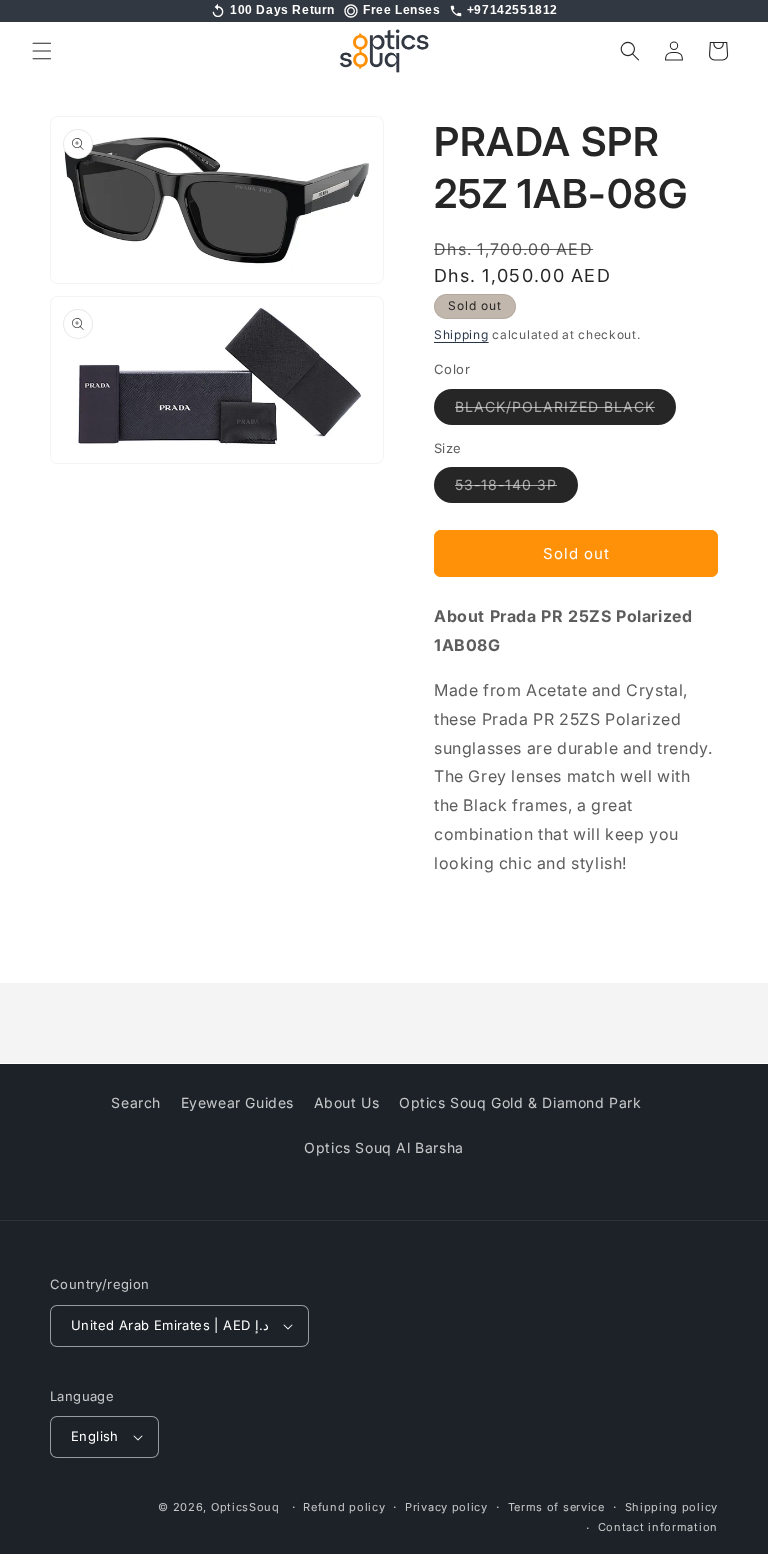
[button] (42, 51)
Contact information (658, 1527)
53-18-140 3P (516, 489)
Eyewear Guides (237, 1102)
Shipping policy (672, 1507)
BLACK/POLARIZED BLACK (565, 411)
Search (136, 1102)
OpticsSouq (245, 1507)
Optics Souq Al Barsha (384, 1147)
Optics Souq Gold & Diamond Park (520, 1102)
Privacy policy (446, 1507)
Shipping (461, 334)
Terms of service (556, 1507)
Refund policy (344, 1507)
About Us (347, 1102)
